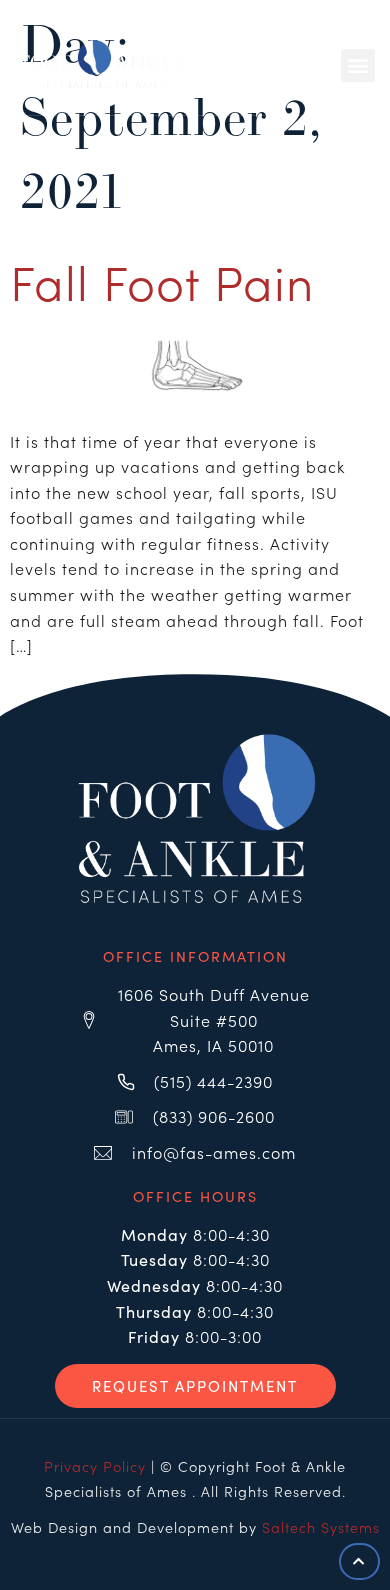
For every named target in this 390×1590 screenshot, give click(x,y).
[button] (358, 65)
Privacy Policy (95, 1466)
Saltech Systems (321, 1527)
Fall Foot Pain (162, 280)
